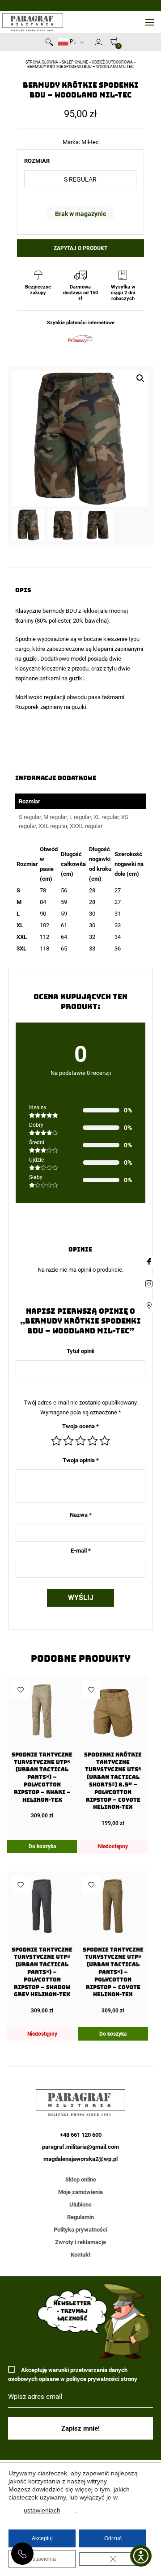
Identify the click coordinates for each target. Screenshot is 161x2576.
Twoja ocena (80, 1426)
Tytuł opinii (80, 1351)
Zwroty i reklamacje (80, 2242)
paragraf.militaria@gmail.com (80, 2147)
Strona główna (42, 62)
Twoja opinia (81, 1460)
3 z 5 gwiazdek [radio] (80, 1441)
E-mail (81, 1551)
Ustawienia (42, 2559)
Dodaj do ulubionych (21, 1690)
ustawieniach (42, 2510)
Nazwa (81, 1515)
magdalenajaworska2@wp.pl (80, 2159)
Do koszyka (42, 1846)
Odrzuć (113, 2538)
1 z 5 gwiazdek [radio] (56, 1441)
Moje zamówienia (80, 2192)
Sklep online (75, 62)
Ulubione (80, 2205)
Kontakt (80, 2255)
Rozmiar (37, 161)
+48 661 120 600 (22, 2554)
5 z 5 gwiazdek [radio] (105, 1441)
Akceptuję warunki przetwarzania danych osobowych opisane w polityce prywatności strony (73, 2374)
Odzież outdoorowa (112, 62)
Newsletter (90, 44)
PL (72, 42)
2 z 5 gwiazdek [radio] (68, 1441)
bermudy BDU (60, 611)
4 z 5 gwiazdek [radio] (93, 1441)
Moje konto (98, 42)
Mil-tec (90, 142)
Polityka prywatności (80, 2230)
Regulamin (80, 2217)
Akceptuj (42, 2538)
